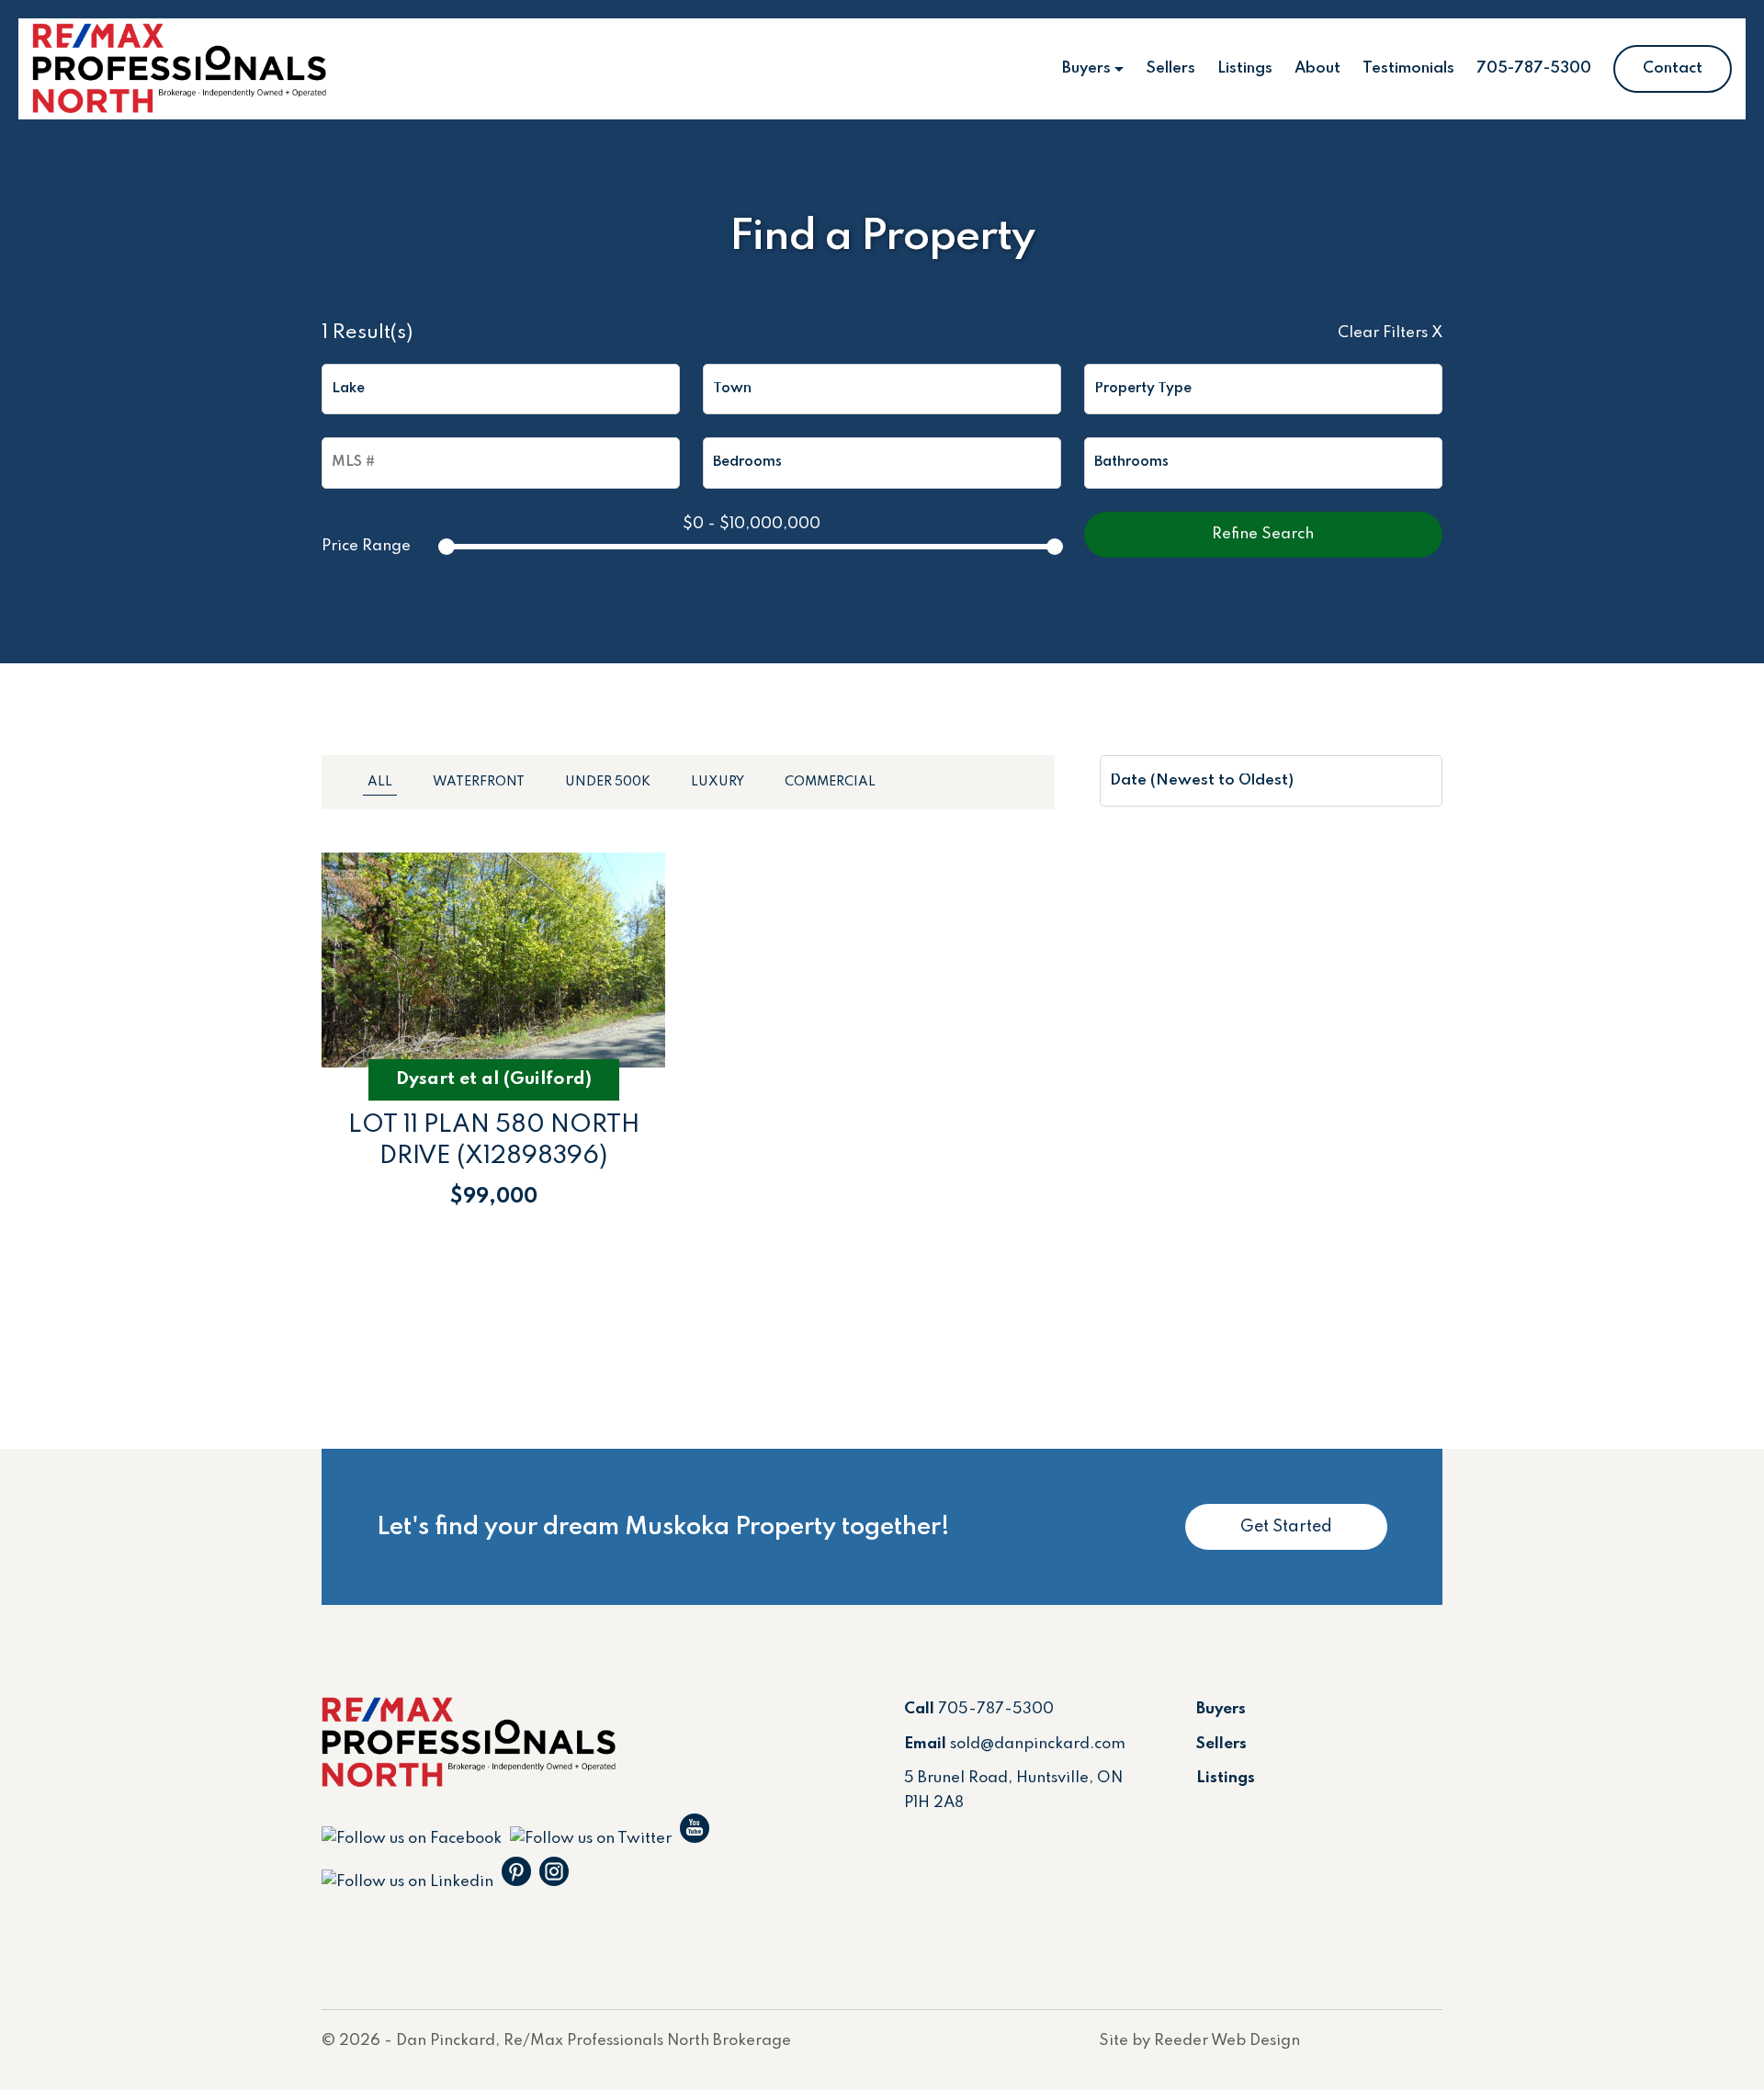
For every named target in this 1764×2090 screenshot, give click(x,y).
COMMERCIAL (830, 782)
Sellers (1170, 68)
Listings (1245, 68)
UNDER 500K (608, 782)
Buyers (1086, 68)
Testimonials (1408, 68)
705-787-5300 (1534, 68)
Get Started (1286, 1527)
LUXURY (718, 782)
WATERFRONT (479, 782)
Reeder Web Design (1227, 2041)
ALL (380, 782)
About (1317, 68)
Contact (1673, 68)
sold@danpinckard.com (1038, 1744)
